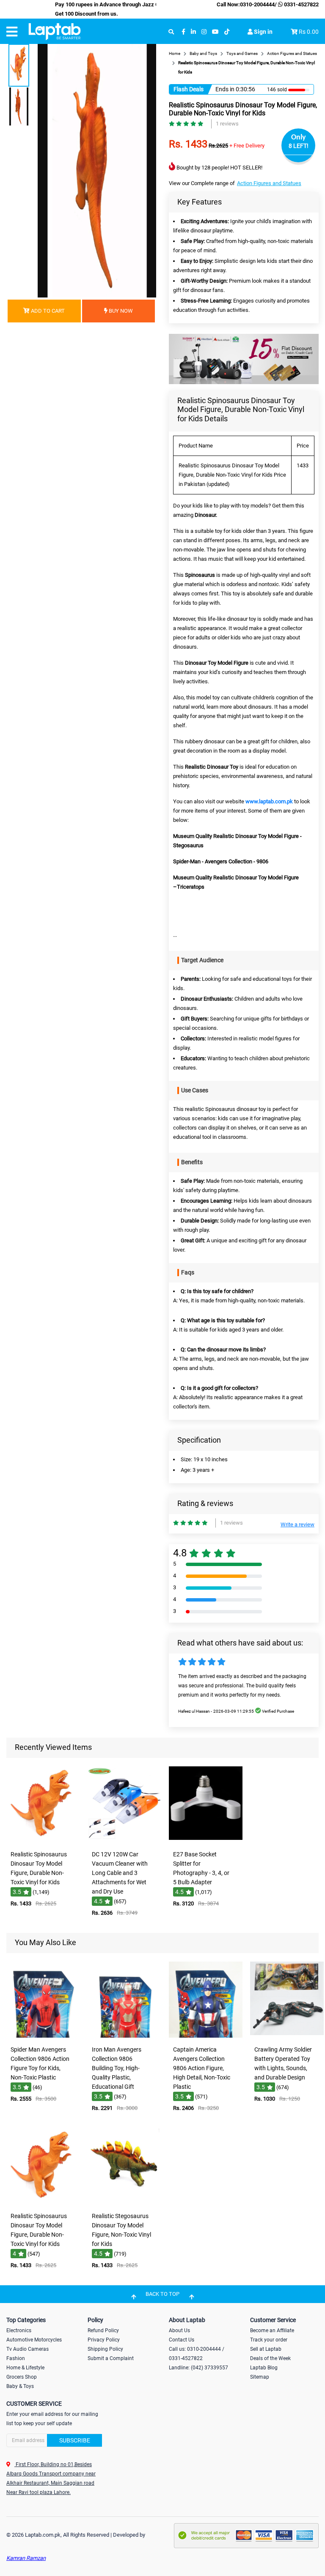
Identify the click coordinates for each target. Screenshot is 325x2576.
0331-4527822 (301, 4)
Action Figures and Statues (269, 183)
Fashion (16, 2358)
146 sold (277, 90)
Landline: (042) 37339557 (198, 2368)
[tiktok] (227, 32)
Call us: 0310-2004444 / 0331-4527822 (197, 2354)
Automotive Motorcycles (34, 2340)
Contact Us (182, 2340)
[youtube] (215, 32)
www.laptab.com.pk (269, 801)
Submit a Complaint (111, 2358)
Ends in (225, 89)
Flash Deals (189, 89)
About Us (179, 2330)
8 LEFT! (299, 146)
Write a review (297, 1524)
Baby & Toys (20, 2386)
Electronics (19, 2330)
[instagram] (204, 32)
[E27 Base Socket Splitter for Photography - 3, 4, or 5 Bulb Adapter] (206, 1841)
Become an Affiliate (272, 2330)
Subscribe (75, 2440)
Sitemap (260, 2377)
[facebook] (183, 32)
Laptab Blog (264, 2368)
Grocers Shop (22, 2377)
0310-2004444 (257, 4)
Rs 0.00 (309, 32)
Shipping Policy (105, 2349)
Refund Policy (103, 2330)
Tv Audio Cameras (28, 2349)
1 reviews (227, 124)
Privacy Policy (104, 2340)
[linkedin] (193, 32)
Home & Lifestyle (25, 2368)
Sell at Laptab (266, 2349)
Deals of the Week (270, 2358)
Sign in (263, 32)
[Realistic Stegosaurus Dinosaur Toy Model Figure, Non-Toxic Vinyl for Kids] (124, 2202)
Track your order (269, 2340)
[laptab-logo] (55, 32)
